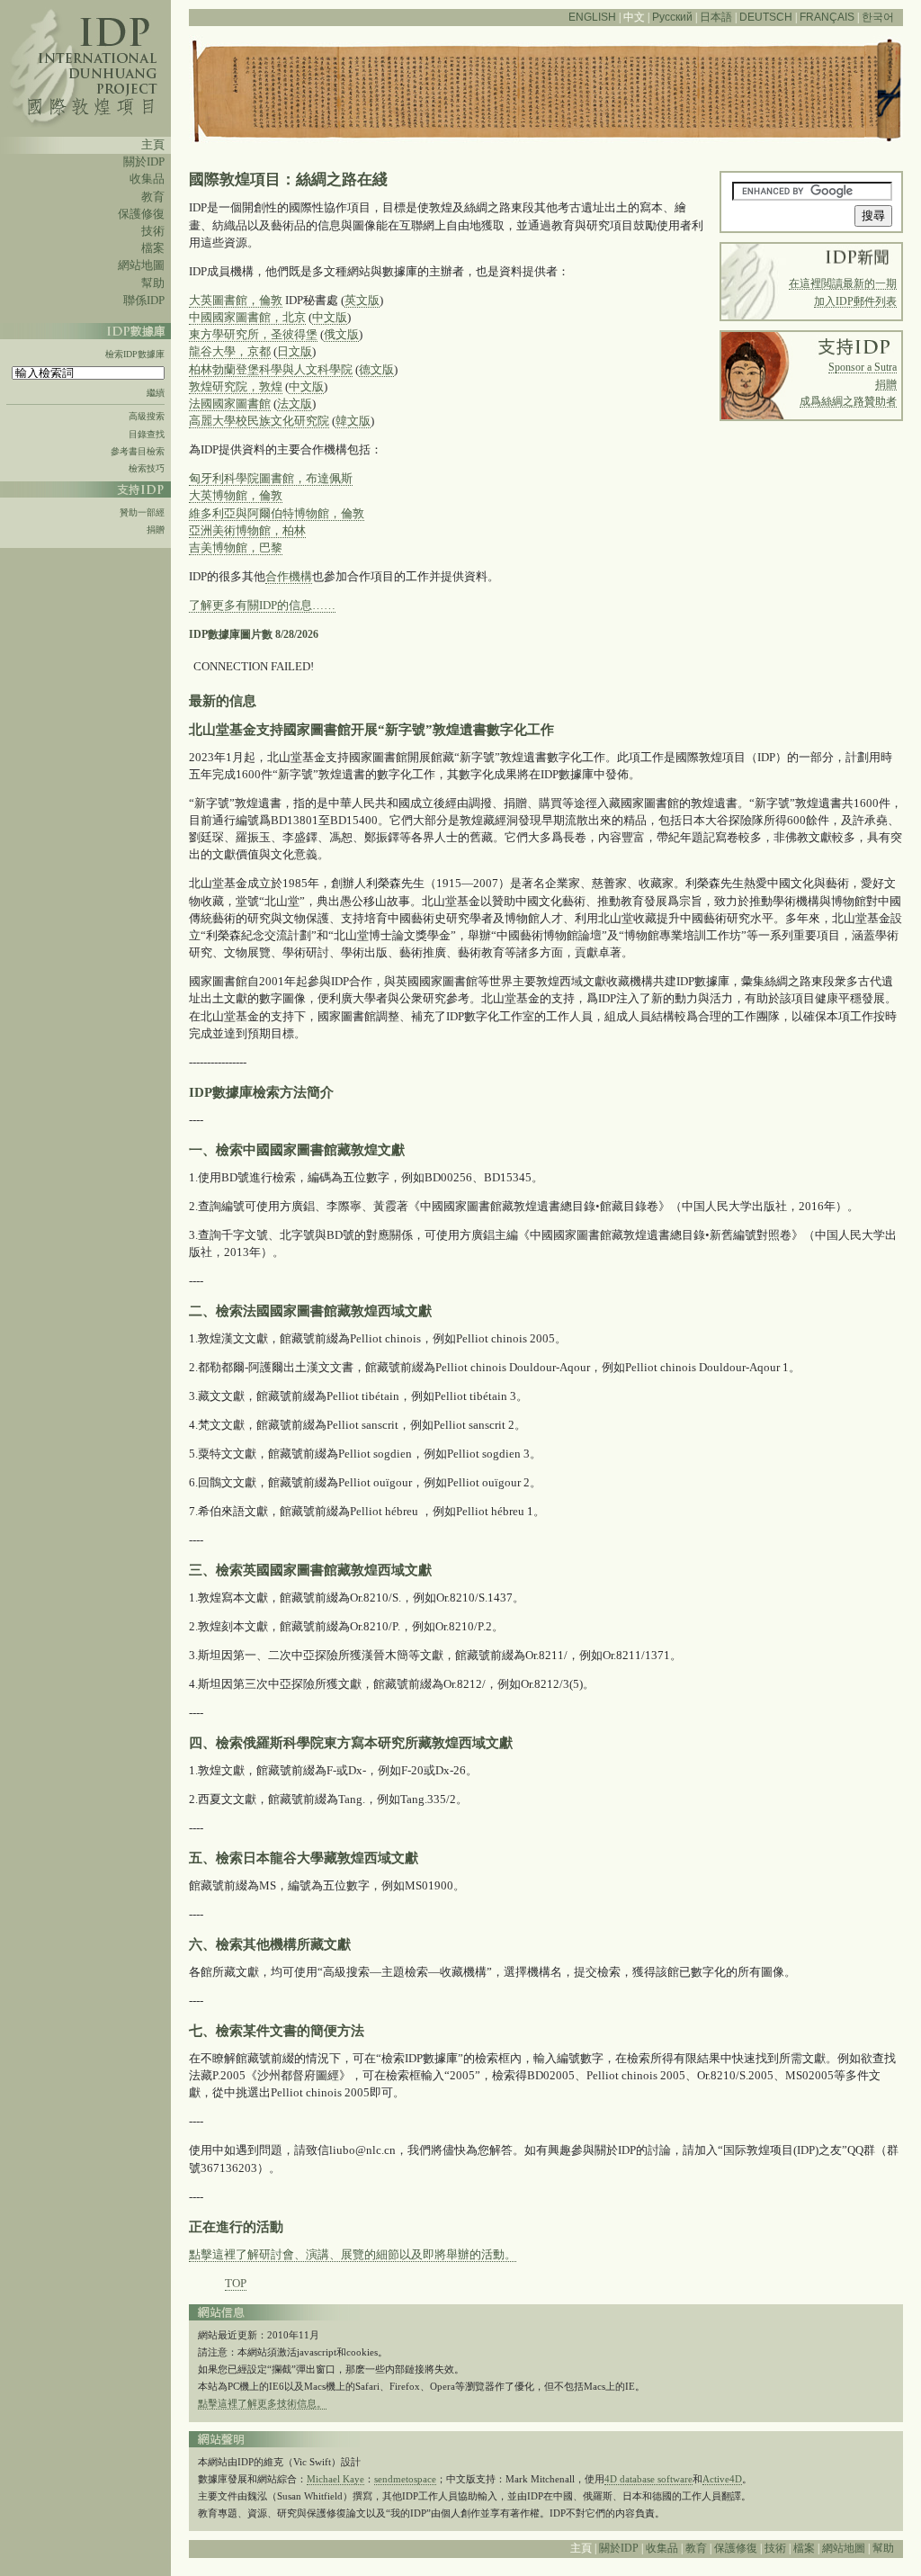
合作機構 (289, 577)
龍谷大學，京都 (230, 352)
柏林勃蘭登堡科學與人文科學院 (271, 370)
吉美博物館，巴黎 (236, 548)
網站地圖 (141, 265)
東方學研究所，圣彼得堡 (253, 335)
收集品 (147, 179)
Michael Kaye (335, 2479)
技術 (153, 231)
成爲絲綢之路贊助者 (848, 401)
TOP (236, 2284)
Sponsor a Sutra (863, 367)
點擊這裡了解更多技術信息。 (262, 2403)
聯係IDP (144, 301)
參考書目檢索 (138, 451)
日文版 (295, 352)
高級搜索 (147, 416)
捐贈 (156, 530)
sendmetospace (405, 2479)
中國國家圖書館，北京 (247, 318)
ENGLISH (592, 17)
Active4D (722, 2479)
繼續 (156, 393)
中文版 (330, 318)
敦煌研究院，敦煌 (236, 387)
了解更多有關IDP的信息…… (262, 606)
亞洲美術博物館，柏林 (247, 531)
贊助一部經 (142, 512)
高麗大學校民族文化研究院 (259, 421)
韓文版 (353, 421)
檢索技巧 (147, 468)
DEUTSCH (766, 17)
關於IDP (144, 162)
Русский (672, 17)
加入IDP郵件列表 (855, 301)
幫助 (153, 283)
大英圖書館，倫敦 (236, 301)
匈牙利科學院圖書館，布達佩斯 (271, 479)
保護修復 (141, 214)
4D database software (648, 2479)
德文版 (376, 370)
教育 (153, 197)
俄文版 (341, 335)
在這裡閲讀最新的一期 (843, 283)
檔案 (153, 248)
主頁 (153, 145)
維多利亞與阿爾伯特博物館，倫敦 (277, 514)
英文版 (362, 301)
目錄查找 (147, 434)
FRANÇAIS (827, 17)
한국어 (878, 17)
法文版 (295, 404)
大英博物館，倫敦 (236, 496)
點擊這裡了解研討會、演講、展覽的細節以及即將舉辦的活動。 (353, 2255)
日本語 (716, 17)
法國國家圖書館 (230, 404)
